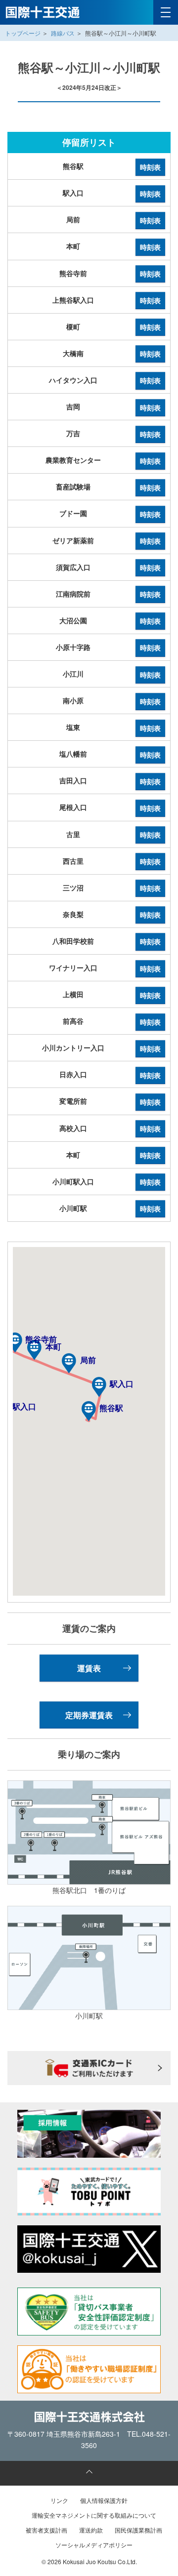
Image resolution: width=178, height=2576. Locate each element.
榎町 (73, 326)
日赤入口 (73, 1074)
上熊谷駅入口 (73, 300)
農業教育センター (73, 460)
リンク (59, 2500)
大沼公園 (73, 620)
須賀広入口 (73, 567)
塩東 (73, 727)
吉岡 (73, 406)
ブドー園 (73, 513)
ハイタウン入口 (73, 380)
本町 (73, 246)
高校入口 (73, 1128)
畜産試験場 (73, 486)
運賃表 (89, 1668)
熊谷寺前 (73, 273)
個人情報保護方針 (104, 2500)
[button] (89, 1411)
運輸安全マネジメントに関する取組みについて (94, 2515)
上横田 (73, 994)
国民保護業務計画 (138, 2530)
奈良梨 (73, 914)
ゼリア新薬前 (73, 540)
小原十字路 (73, 647)
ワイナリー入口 (73, 967)
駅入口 (73, 193)
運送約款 (91, 2530)
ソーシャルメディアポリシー (94, 2545)
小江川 (73, 674)
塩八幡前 (73, 754)
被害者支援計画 (46, 2530)
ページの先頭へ (89, 2473)
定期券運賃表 (89, 1715)
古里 (73, 834)
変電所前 (73, 1101)
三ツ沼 (73, 887)
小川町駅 (73, 1208)
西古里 (73, 861)
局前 (73, 219)
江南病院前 (73, 594)
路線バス (63, 33)
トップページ (23, 33)
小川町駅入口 (73, 1181)
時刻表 (150, 167)
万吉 (73, 433)
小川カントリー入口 (73, 1047)
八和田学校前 (73, 941)
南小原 (73, 700)
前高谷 (73, 1021)
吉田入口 (73, 780)
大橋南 (73, 353)
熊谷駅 (73, 166)
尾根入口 (73, 807)
